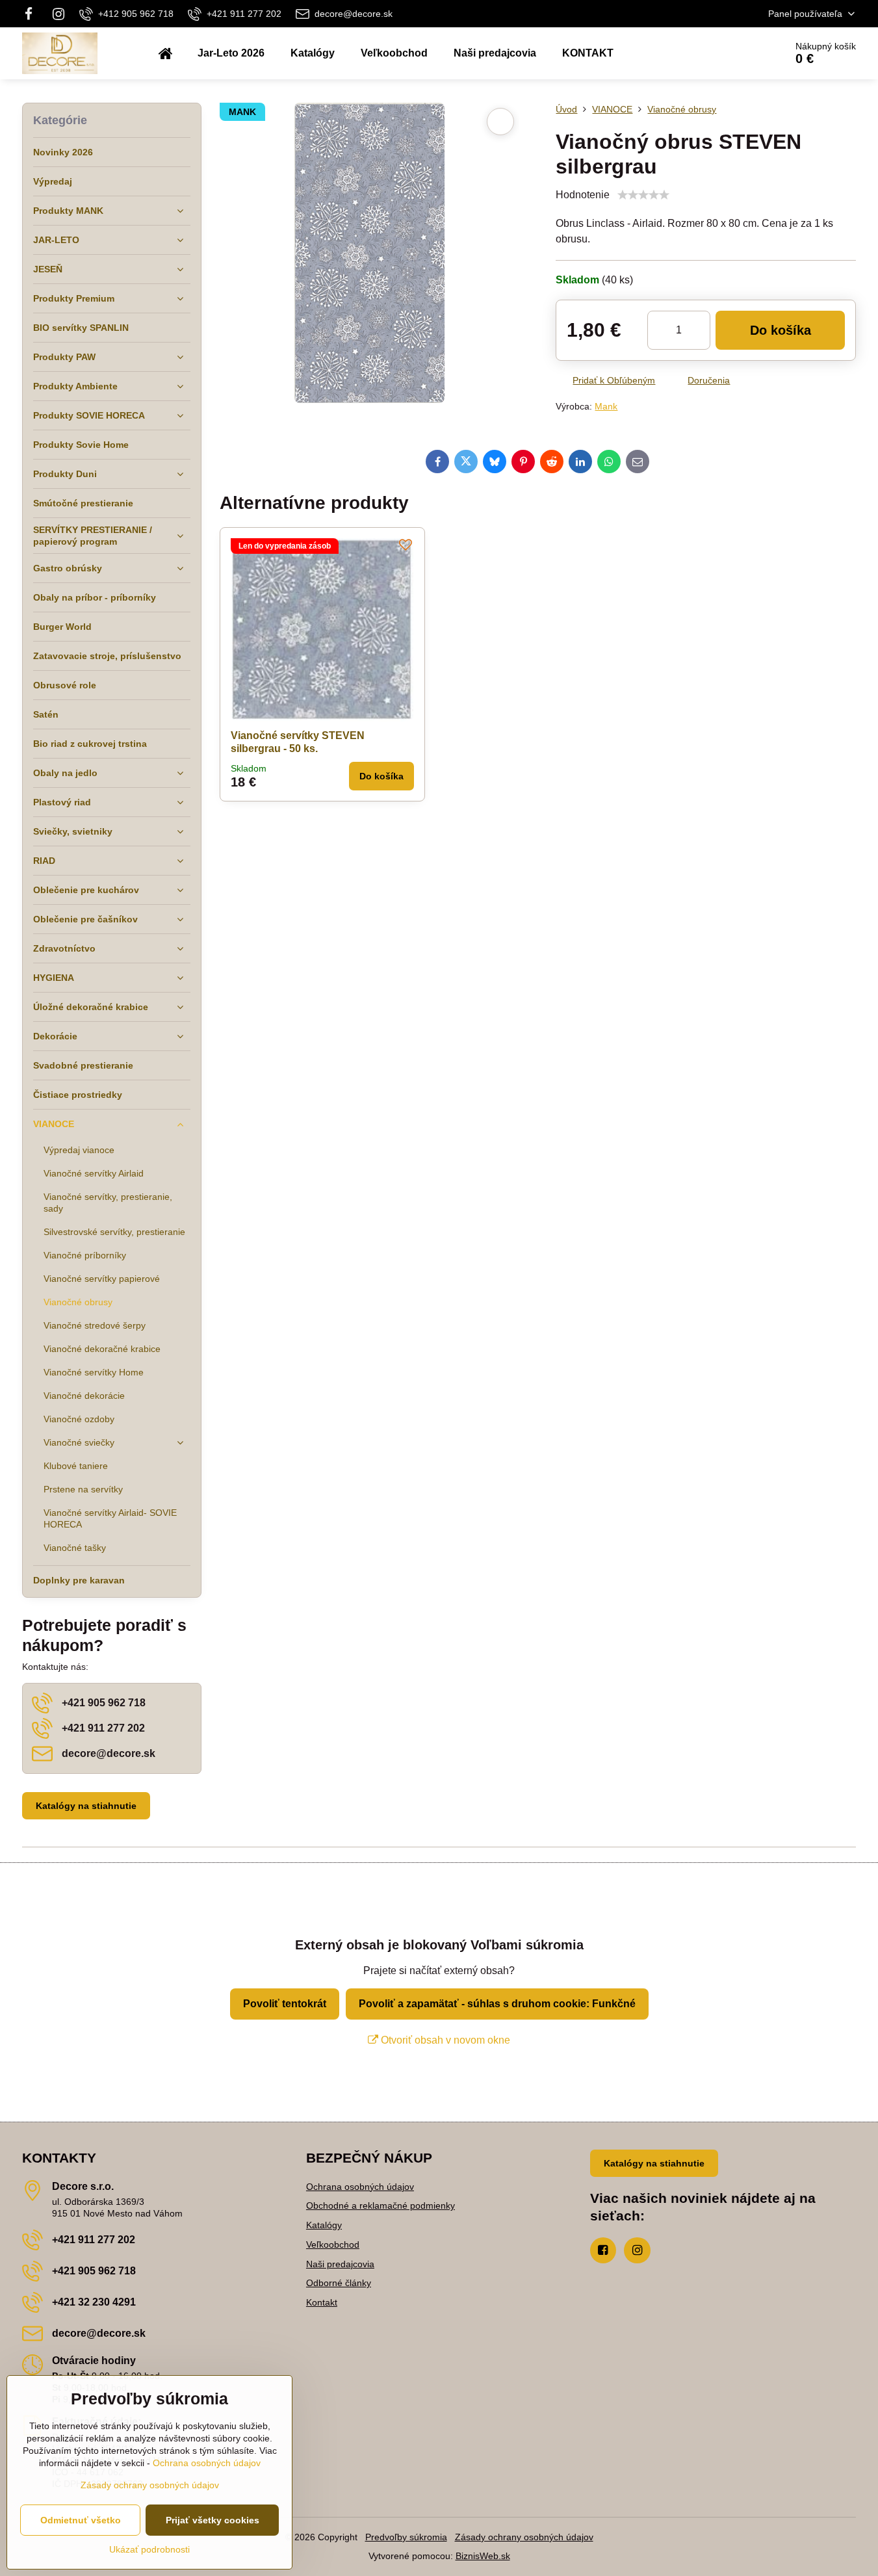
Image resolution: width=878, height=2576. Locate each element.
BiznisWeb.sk (483, 2556)
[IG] (58, 14)
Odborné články (339, 2283)
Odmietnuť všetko (81, 2520)
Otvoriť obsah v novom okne (444, 2040)
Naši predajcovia (340, 2264)
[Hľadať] (739, 53)
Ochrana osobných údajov (360, 2187)
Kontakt (322, 2302)
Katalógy (324, 2225)
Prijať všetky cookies (213, 2520)
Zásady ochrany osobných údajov (524, 2537)
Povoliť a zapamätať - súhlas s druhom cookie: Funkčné (497, 2004)
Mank (606, 406)
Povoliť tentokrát (285, 2004)
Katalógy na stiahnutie (86, 1806)
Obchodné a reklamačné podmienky (381, 2205)
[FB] (33, 14)
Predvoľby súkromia (406, 2537)
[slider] (643, 195)
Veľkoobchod (333, 2244)
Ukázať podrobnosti (149, 2549)
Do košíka (781, 330)
